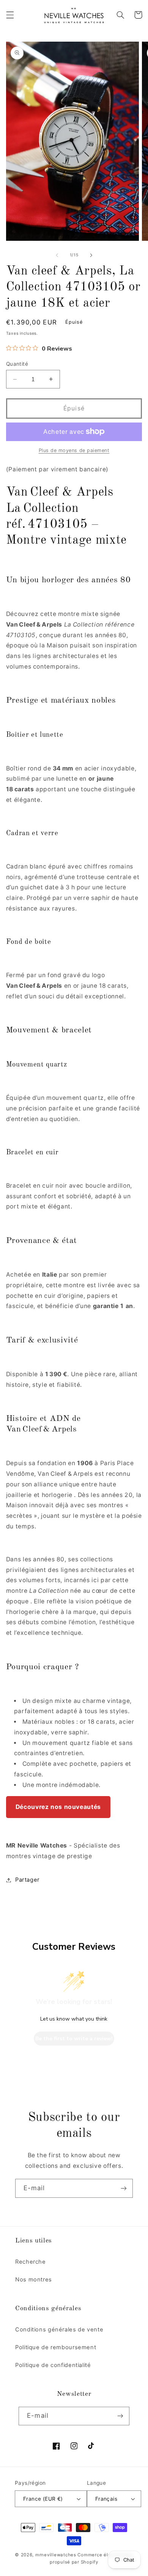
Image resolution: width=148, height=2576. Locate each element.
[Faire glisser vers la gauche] (57, 255)
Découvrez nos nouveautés (58, 1807)
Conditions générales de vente (59, 2330)
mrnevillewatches (56, 2555)
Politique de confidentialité (53, 2365)
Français (106, 2499)
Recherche (31, 2262)
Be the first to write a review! (74, 2039)
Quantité (17, 364)
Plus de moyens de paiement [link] (74, 450)
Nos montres (34, 2280)
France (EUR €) (43, 2499)
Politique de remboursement (56, 2347)
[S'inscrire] (124, 2188)
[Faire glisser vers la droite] (91, 255)
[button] (10, 15)
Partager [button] (27, 1880)
